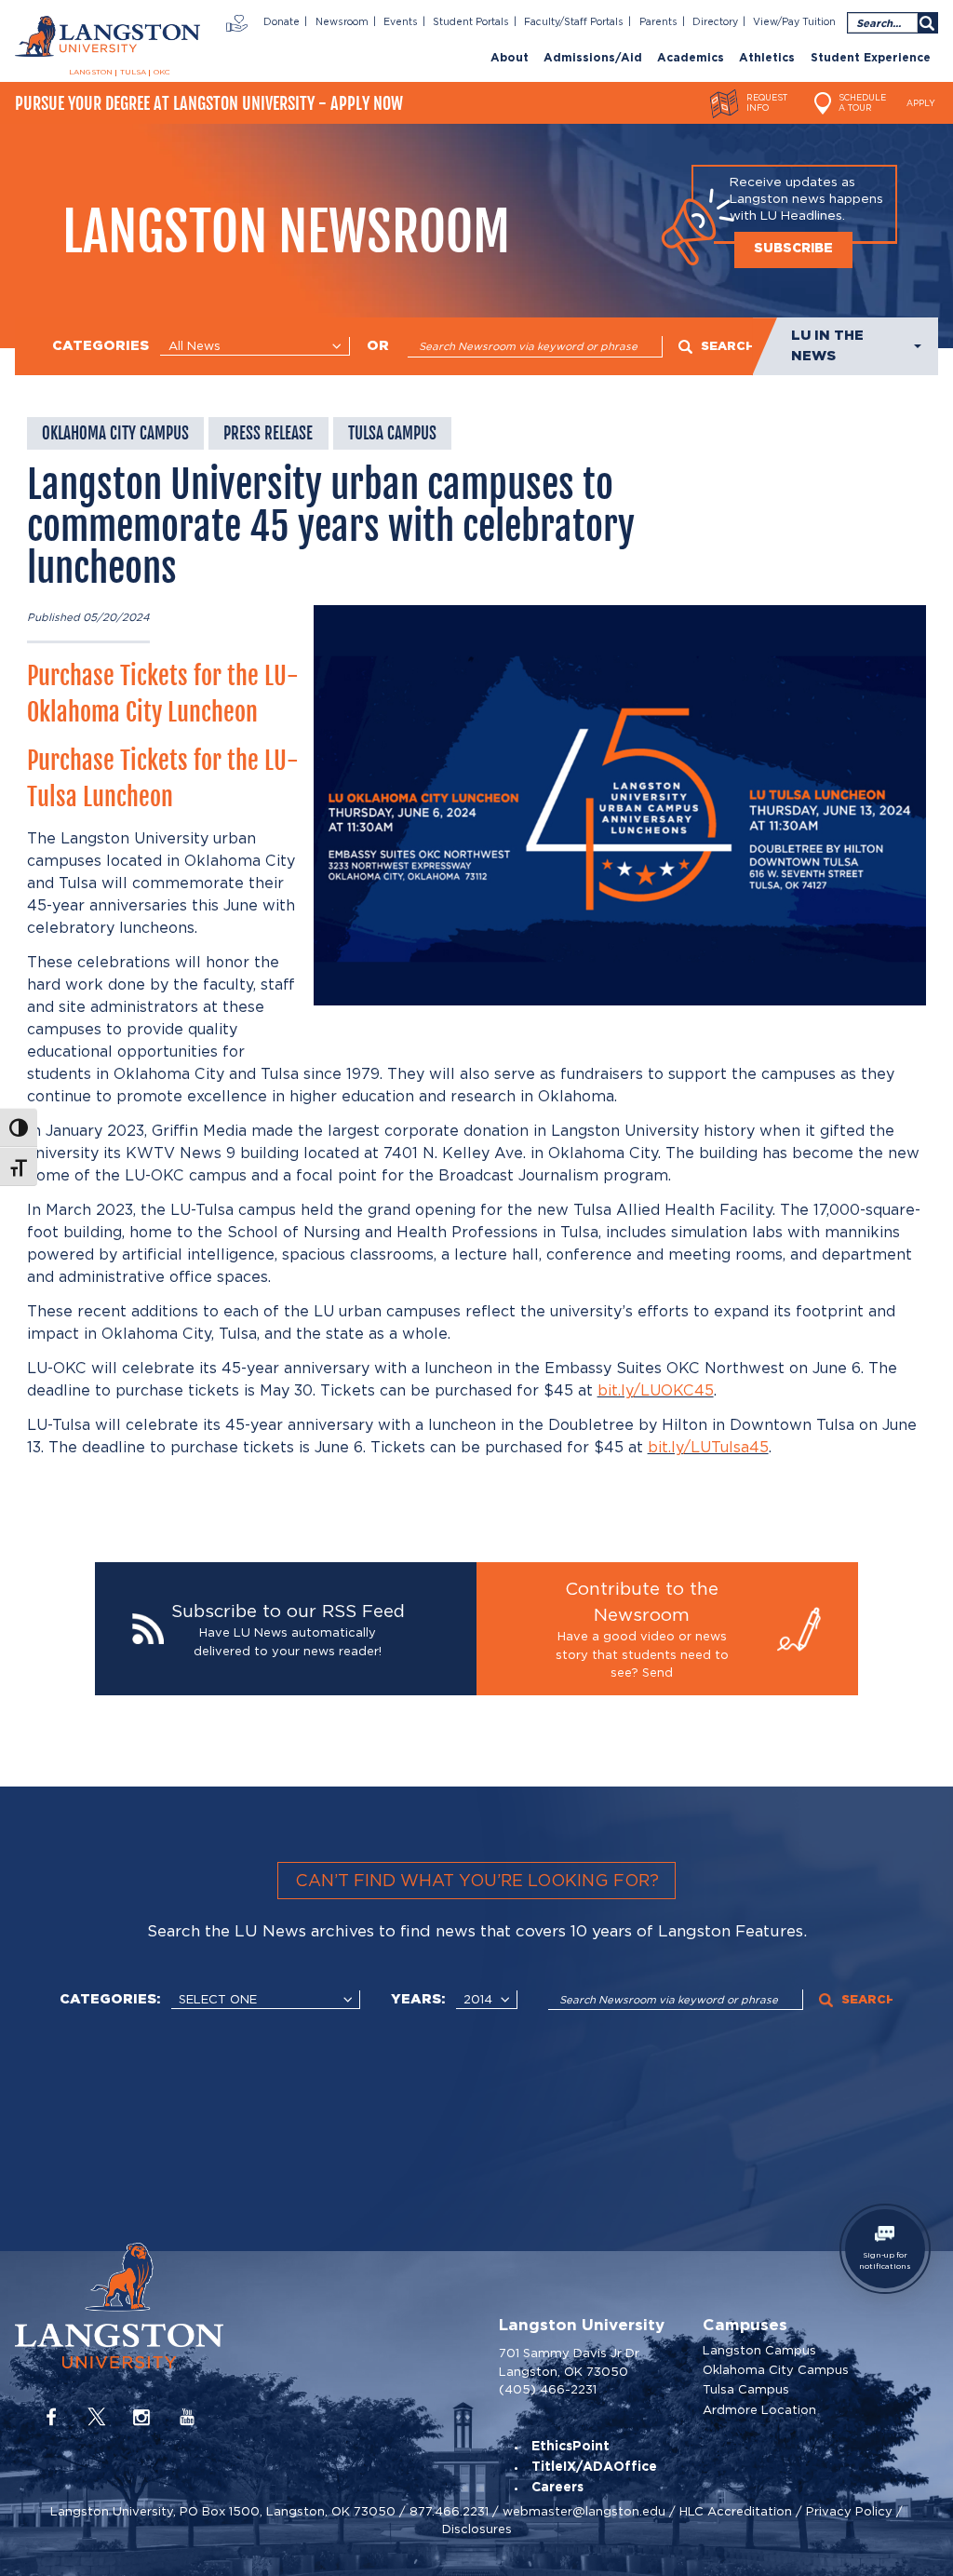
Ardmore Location (759, 2410)
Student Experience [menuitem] (871, 58)
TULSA (133, 73)
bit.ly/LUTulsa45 (708, 1447)
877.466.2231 (449, 2511)
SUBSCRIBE (793, 249)
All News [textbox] (195, 346)
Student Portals (471, 22)
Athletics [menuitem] (767, 58)
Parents (658, 22)
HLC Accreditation (736, 2511)
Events (401, 22)
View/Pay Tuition (794, 22)
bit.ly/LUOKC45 (656, 1390)
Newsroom (342, 22)
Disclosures (477, 2529)
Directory (715, 22)
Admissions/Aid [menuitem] (593, 58)
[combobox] (255, 346)
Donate (282, 22)
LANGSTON (91, 73)
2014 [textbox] (478, 1999)
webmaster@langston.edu (584, 2511)
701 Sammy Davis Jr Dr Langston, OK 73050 (569, 2362)
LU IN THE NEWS (827, 346)
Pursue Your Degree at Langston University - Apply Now (209, 103)
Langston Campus (759, 2350)
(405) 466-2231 (548, 2389)
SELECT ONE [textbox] (218, 1999)
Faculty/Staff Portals (574, 22)
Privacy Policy (849, 2511)
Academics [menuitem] (691, 58)
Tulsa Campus (746, 2389)
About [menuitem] (510, 58)
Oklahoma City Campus (776, 2370)
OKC (162, 73)
